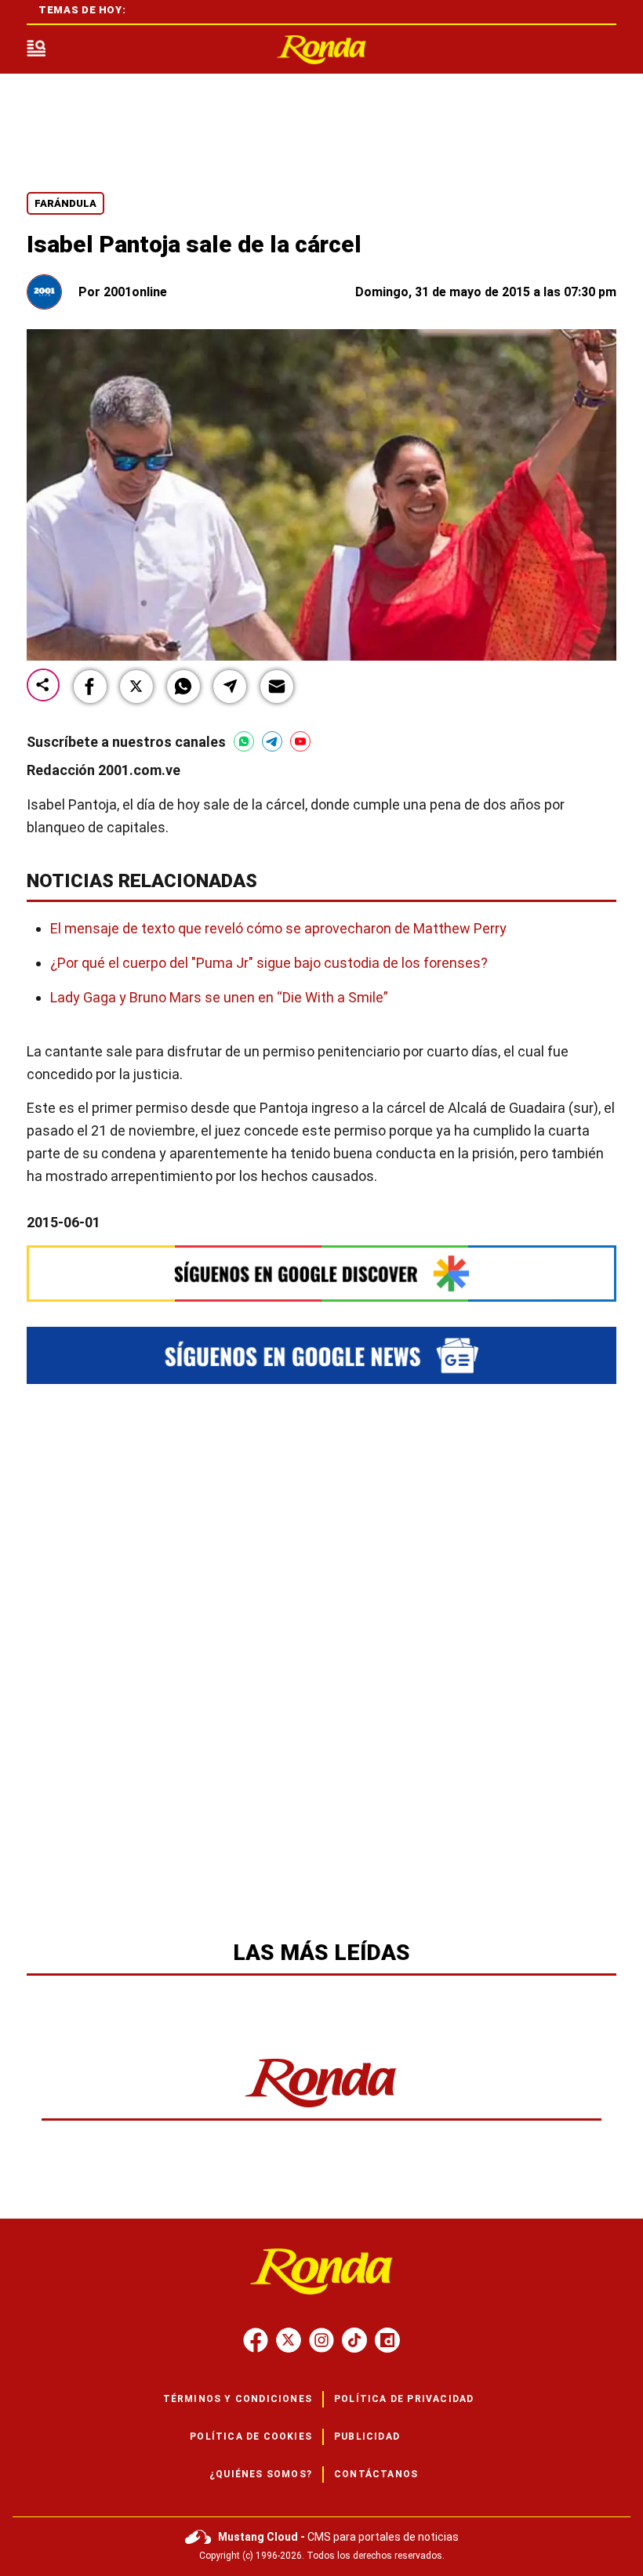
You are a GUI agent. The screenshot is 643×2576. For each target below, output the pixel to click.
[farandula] (321, 50)
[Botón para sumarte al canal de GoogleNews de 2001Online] (321, 1355)
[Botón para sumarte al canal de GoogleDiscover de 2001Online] (321, 1273)
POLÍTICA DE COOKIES (251, 2437)
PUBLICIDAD (367, 2437)
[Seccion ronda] (321, 2109)
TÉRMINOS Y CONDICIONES (238, 2399)
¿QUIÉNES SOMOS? (261, 2474)
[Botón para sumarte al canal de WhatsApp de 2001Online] (244, 741)
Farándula (65, 203)
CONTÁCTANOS (376, 2474)
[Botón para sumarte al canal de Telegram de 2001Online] (272, 741)
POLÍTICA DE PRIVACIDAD (404, 2399)
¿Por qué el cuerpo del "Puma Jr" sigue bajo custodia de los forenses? (269, 963)
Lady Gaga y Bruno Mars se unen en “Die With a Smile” (219, 997)
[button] (90, 687)
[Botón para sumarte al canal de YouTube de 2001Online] (300, 741)
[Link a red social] (256, 2340)
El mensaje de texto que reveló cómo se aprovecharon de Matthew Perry (278, 928)
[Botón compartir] (43, 686)
